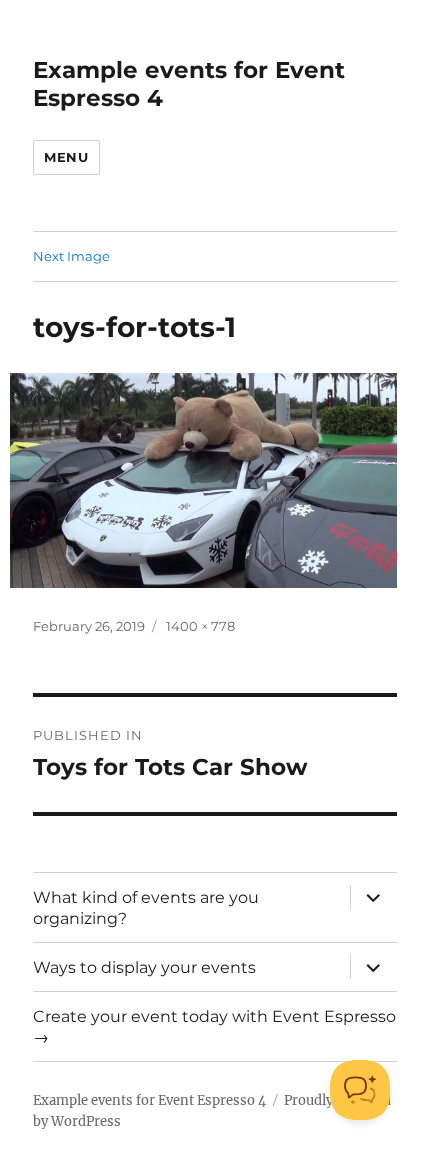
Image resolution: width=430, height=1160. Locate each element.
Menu (66, 157)
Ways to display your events (144, 967)
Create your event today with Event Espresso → (214, 1027)
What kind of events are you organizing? (146, 908)
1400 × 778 (200, 626)
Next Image (71, 256)
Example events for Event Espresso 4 (149, 1100)
